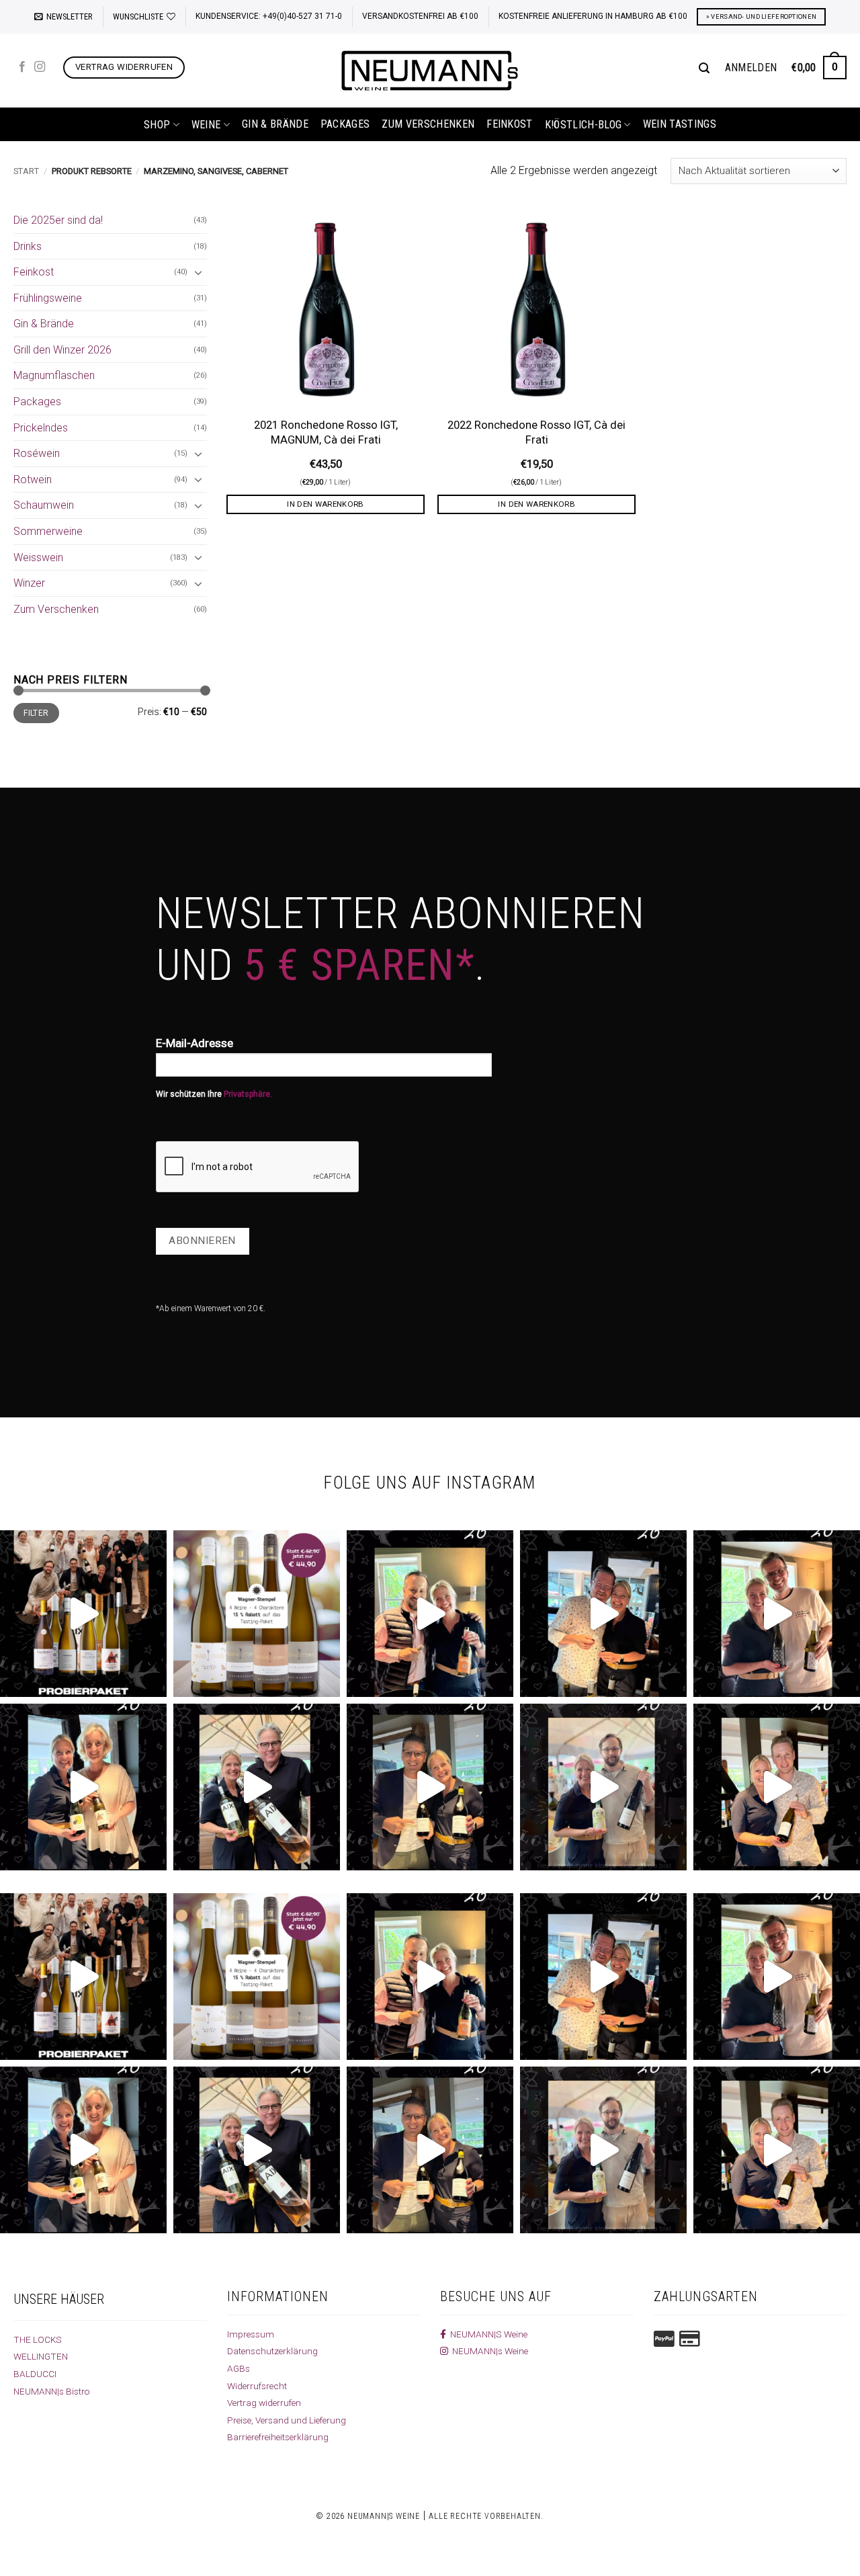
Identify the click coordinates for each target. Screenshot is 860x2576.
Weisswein (38, 557)
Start (26, 171)
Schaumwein (44, 505)
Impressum (251, 2334)
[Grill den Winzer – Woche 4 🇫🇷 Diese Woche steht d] (257, 1787)
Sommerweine (48, 531)
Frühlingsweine (48, 298)
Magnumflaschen (54, 375)
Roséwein (37, 453)
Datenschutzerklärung (272, 2351)
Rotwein (33, 480)
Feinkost (510, 124)
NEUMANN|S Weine (487, 2334)
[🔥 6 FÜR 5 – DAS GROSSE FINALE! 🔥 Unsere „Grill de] (430, 1614)
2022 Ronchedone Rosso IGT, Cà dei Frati (536, 432)
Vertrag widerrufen (264, 2403)
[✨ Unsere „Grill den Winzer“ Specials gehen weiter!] (603, 1614)
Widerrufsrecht (257, 2386)
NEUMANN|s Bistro (52, 2391)
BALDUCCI (35, 2374)
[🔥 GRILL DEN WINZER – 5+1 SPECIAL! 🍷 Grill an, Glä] (777, 1614)
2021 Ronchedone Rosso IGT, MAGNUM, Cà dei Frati (326, 432)
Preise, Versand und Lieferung (287, 2420)
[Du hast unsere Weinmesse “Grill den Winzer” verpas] (777, 1787)
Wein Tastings (680, 124)
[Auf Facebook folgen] (22, 67)
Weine (206, 125)
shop (157, 125)
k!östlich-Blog (583, 125)
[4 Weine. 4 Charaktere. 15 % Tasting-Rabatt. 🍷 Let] (257, 1614)
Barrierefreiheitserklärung (278, 2437)
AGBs (239, 2368)
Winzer (29, 583)
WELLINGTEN (41, 2356)
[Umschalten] (199, 272)
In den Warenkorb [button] (326, 504)
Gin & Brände (275, 124)
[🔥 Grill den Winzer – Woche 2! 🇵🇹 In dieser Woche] (603, 1787)
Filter (36, 713)
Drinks (28, 246)
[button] (63, 17)
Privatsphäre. (248, 1094)
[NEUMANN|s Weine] (430, 71)
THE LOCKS (38, 2339)
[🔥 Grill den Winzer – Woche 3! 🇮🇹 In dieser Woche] (430, 1787)
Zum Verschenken (428, 124)
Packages (345, 124)
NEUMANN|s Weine (488, 2351)
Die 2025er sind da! (58, 220)
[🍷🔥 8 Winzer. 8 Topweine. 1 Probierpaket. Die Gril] (83, 1614)
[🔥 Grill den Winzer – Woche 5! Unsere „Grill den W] (83, 1787)
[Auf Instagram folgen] (40, 67)
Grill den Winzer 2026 (62, 350)
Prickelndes (41, 428)
